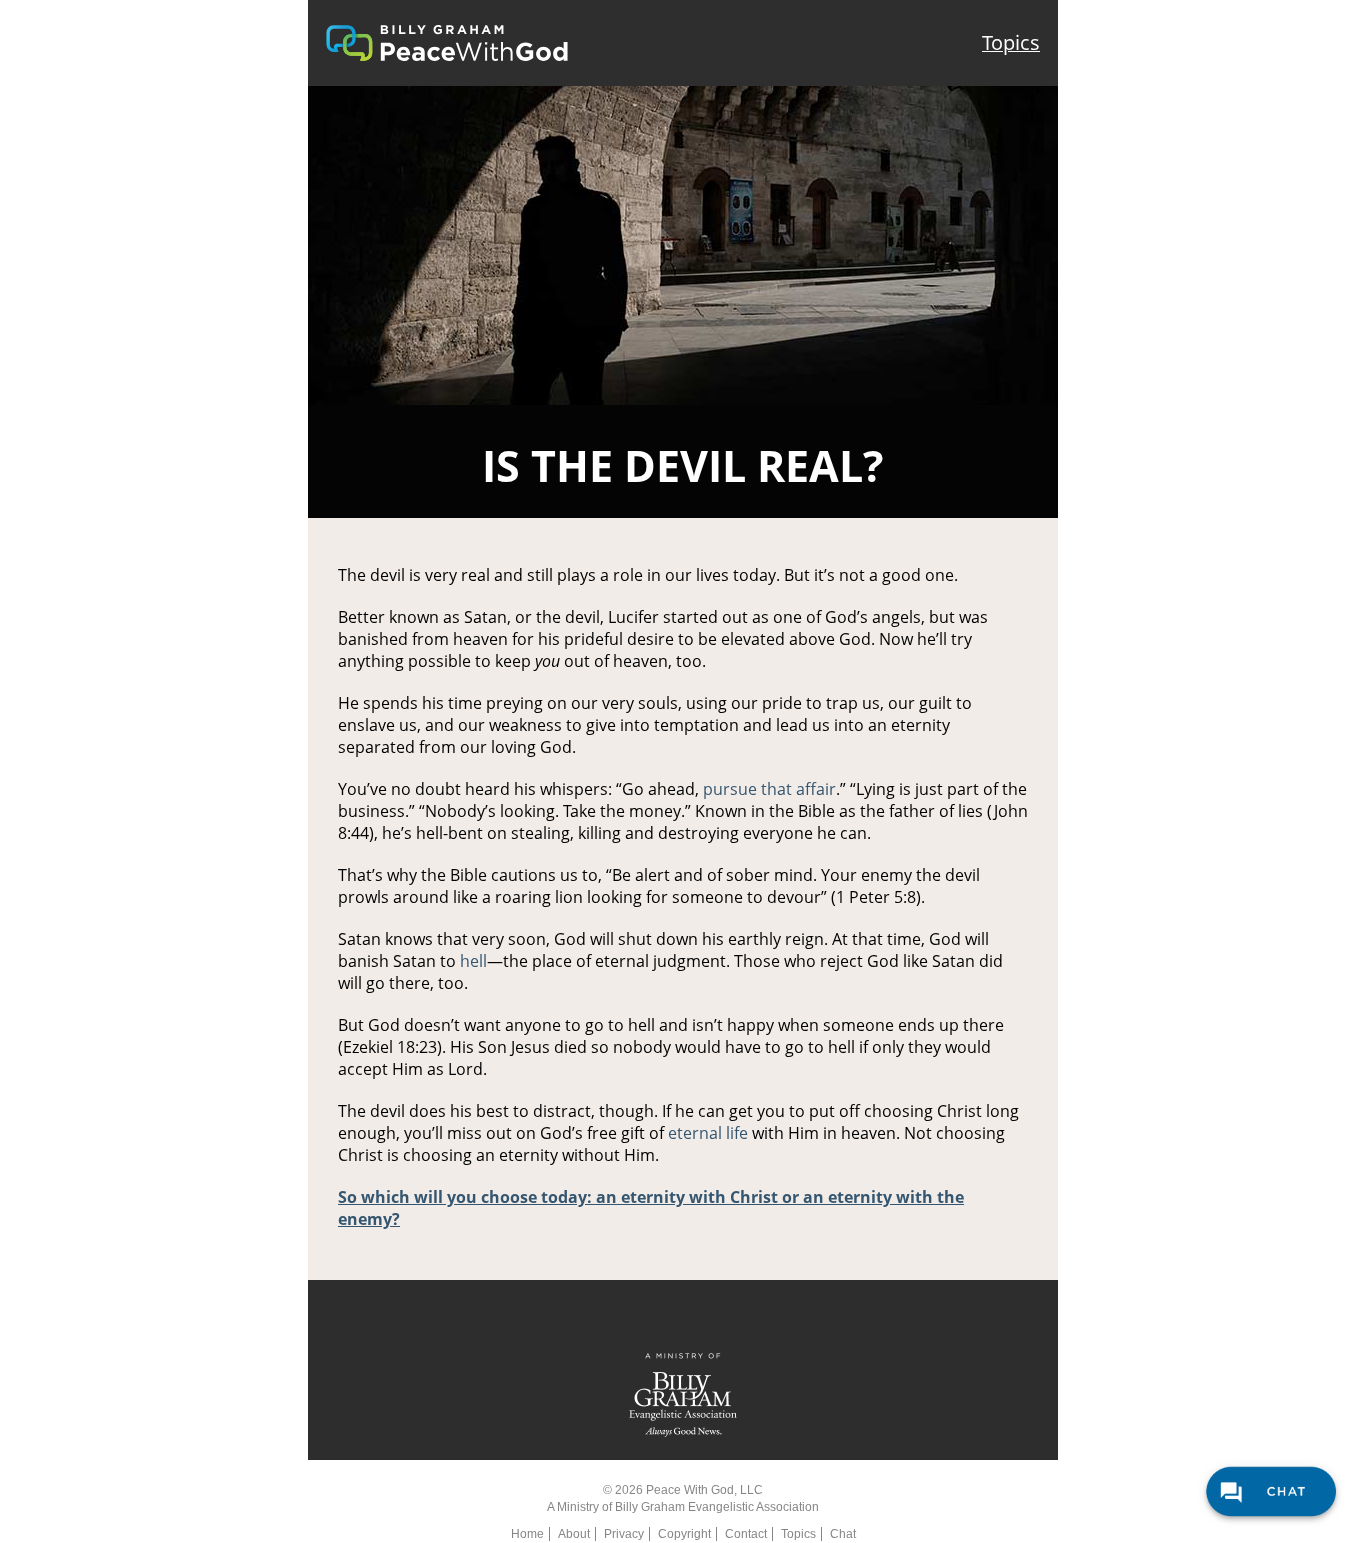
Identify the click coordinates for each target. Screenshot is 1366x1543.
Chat (843, 1534)
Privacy (624, 1534)
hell (473, 961)
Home (527, 1534)
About (574, 1534)
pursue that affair (769, 789)
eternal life (708, 1133)
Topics (1011, 42)
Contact (746, 1534)
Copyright (684, 1534)
